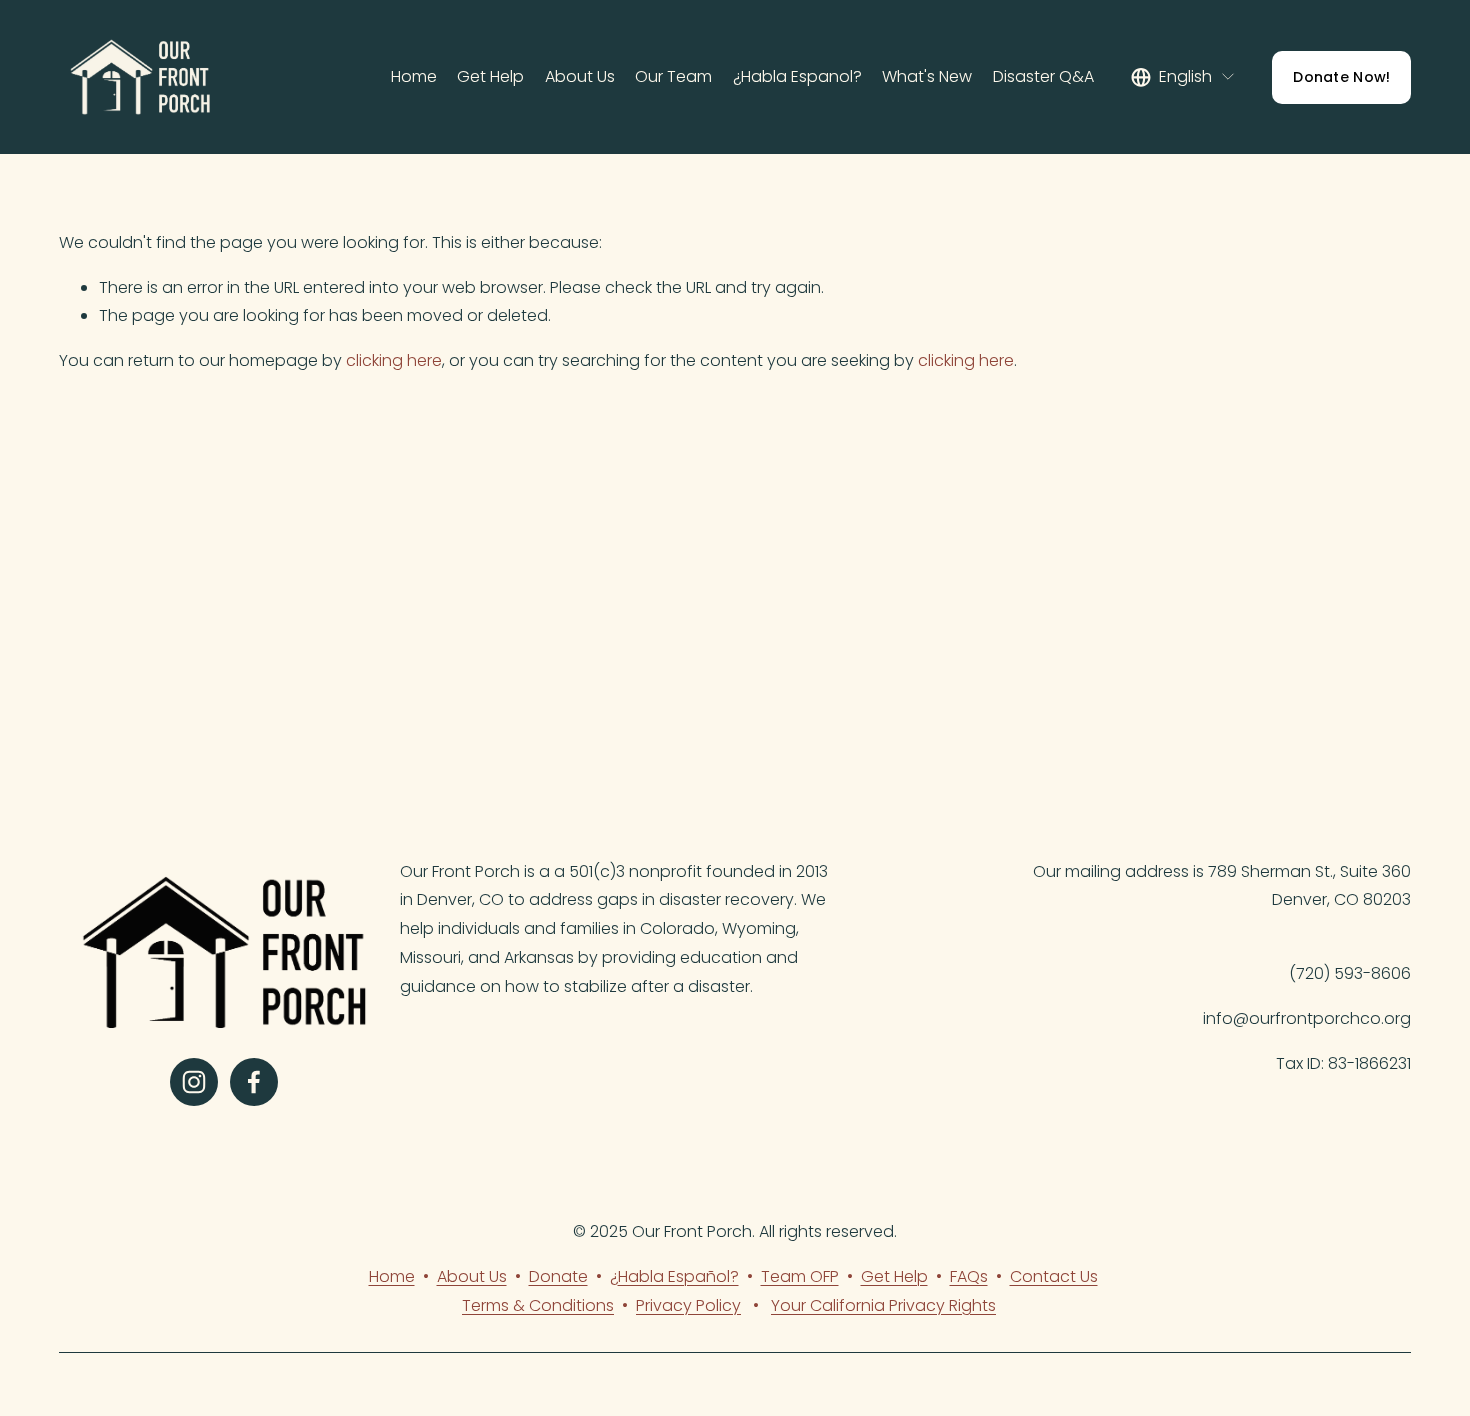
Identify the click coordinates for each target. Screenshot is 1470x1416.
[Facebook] (254, 1082)
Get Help (490, 76)
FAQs (969, 1276)
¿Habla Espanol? (797, 76)
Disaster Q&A (1043, 76)
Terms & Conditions (538, 1305)
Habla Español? (678, 1276)
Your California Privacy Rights (883, 1305)
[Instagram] (194, 1082)
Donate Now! (1341, 77)
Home (414, 76)
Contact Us (1054, 1276)
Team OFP (800, 1276)
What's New (927, 76)
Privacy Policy (688, 1305)
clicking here (394, 360)
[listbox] (1183, 77)
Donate (558, 1276)
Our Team (673, 76)
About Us (580, 76)
